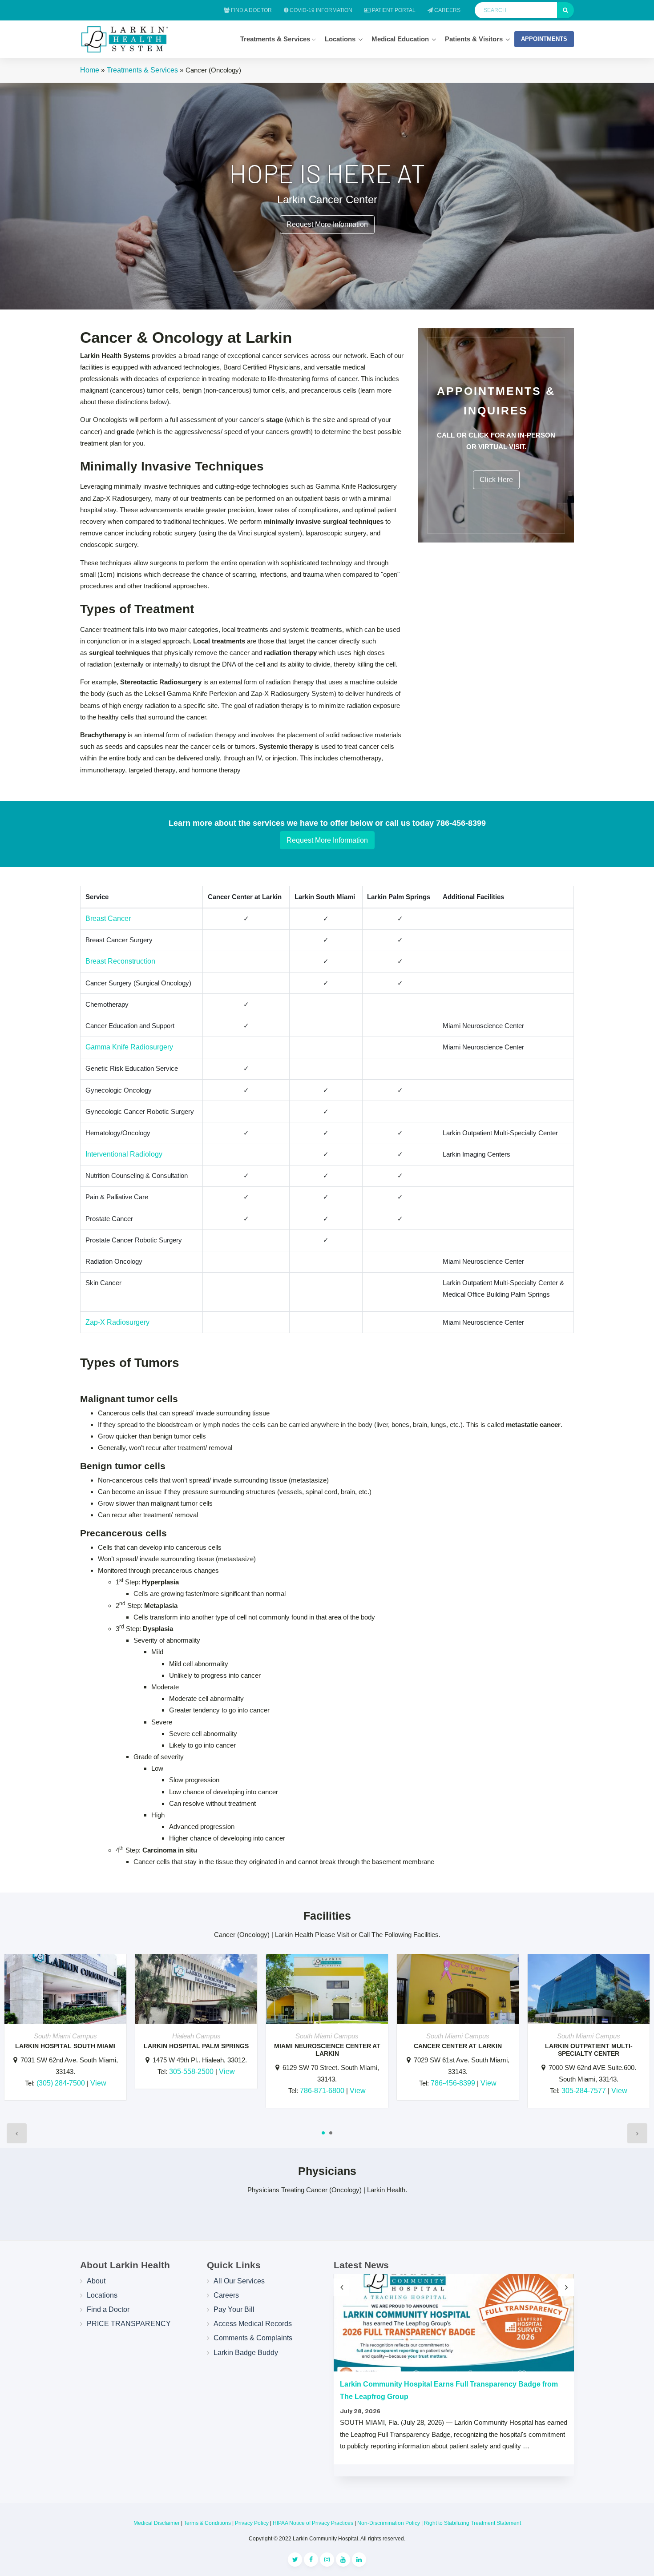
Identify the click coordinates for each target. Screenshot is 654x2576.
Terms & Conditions (207, 2523)
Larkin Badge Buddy (246, 2353)
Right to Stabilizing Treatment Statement (472, 2523)
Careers (447, 10)
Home (90, 70)
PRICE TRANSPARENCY (129, 2324)
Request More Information (327, 224)
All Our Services (239, 2281)
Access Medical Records (253, 2324)
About (96, 2281)
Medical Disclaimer (157, 2523)
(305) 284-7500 (61, 2083)
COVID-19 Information (320, 10)
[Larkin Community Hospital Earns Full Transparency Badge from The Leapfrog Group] (454, 2323)
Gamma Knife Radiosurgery (129, 1047)
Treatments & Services (276, 39)
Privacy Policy (252, 2523)
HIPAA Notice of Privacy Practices (313, 2523)
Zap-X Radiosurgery (117, 1322)
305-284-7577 (584, 2091)
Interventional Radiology (124, 1154)
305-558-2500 (191, 2072)
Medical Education (400, 39)
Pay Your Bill (234, 2309)
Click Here (496, 480)
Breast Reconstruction (120, 961)
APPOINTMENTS (544, 39)
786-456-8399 (453, 2083)
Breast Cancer (108, 918)
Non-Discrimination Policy (389, 2523)
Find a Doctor (251, 10)
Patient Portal (393, 10)
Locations (340, 39)
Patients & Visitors (474, 39)
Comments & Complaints (253, 2338)
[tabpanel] (65, 2031)
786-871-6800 (322, 2091)
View (98, 2083)
